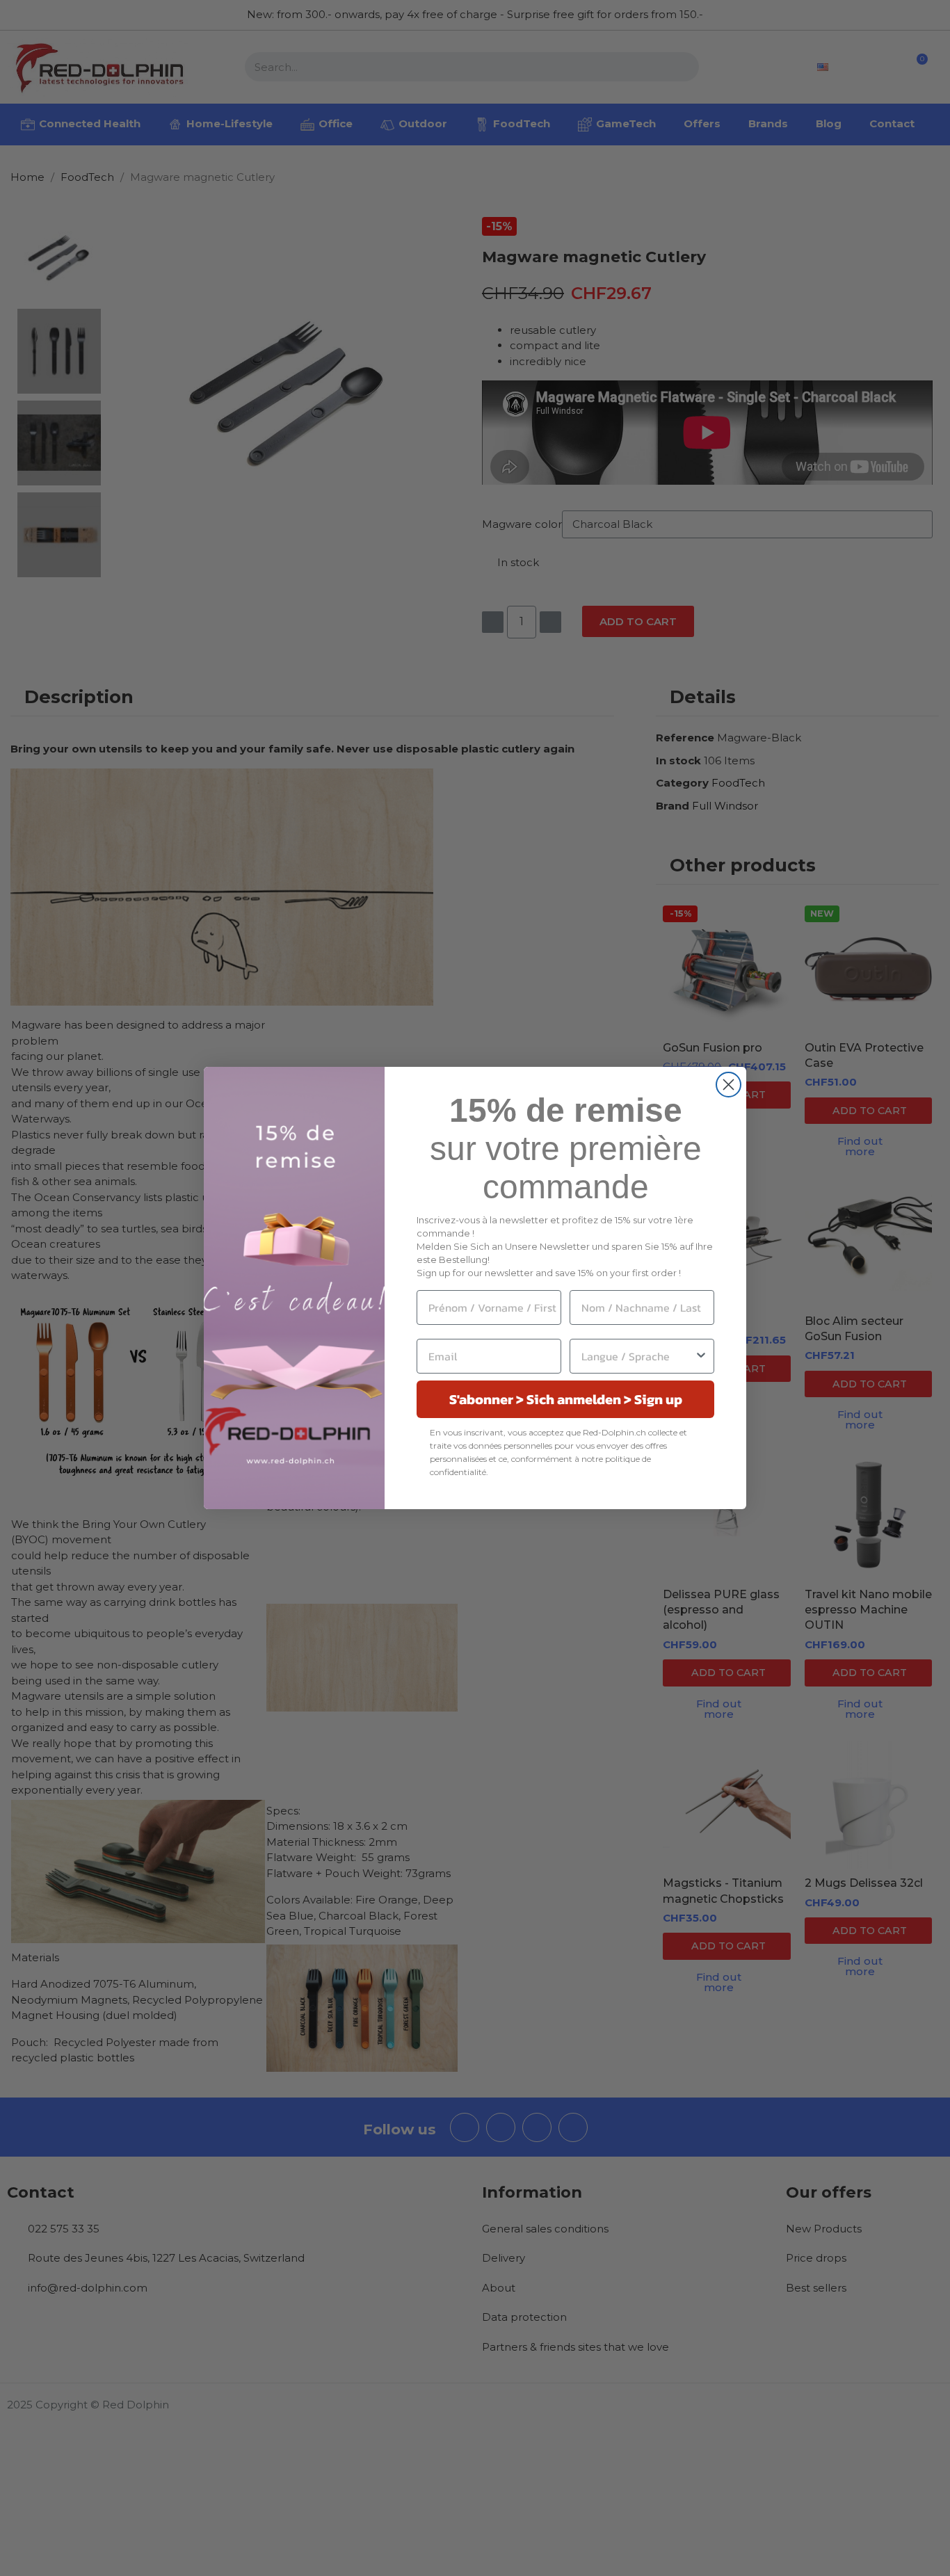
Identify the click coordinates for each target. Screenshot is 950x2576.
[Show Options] (701, 1356)
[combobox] (638, 1356)
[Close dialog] (728, 1085)
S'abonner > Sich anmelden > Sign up (566, 1399)
